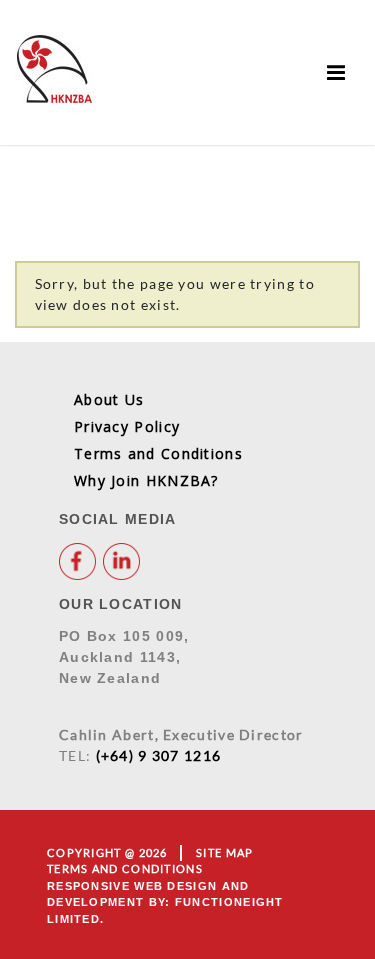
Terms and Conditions (158, 453)
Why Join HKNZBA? (146, 480)
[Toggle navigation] (336, 72)
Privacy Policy (127, 426)
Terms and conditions (125, 868)
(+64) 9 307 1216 (159, 755)
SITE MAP (224, 852)
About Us (109, 399)
